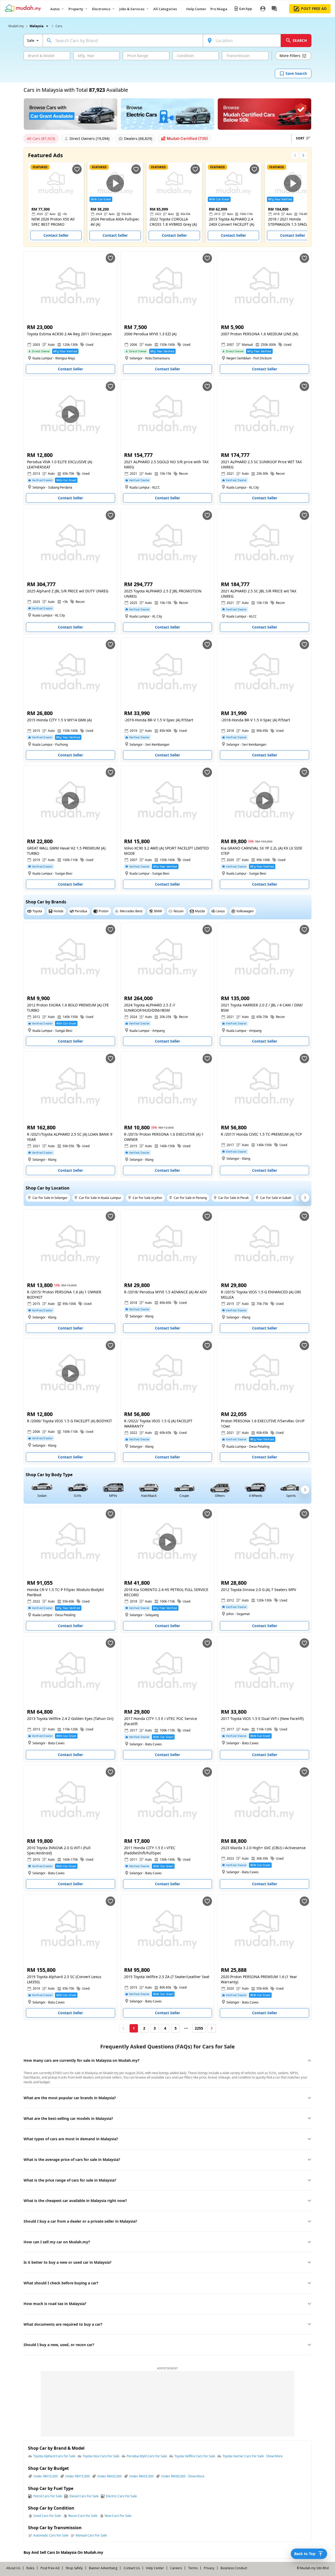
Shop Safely (74, 2568)
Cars (59, 26)
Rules (30, 2568)
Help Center (155, 2568)
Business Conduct (234, 2568)
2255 (199, 2028)
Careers (176, 2568)
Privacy (209, 2568)
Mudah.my (16, 26)
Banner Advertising (103, 2568)
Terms (193, 2568)
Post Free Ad (50, 2568)
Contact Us (132, 2568)
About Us (13, 2568)
